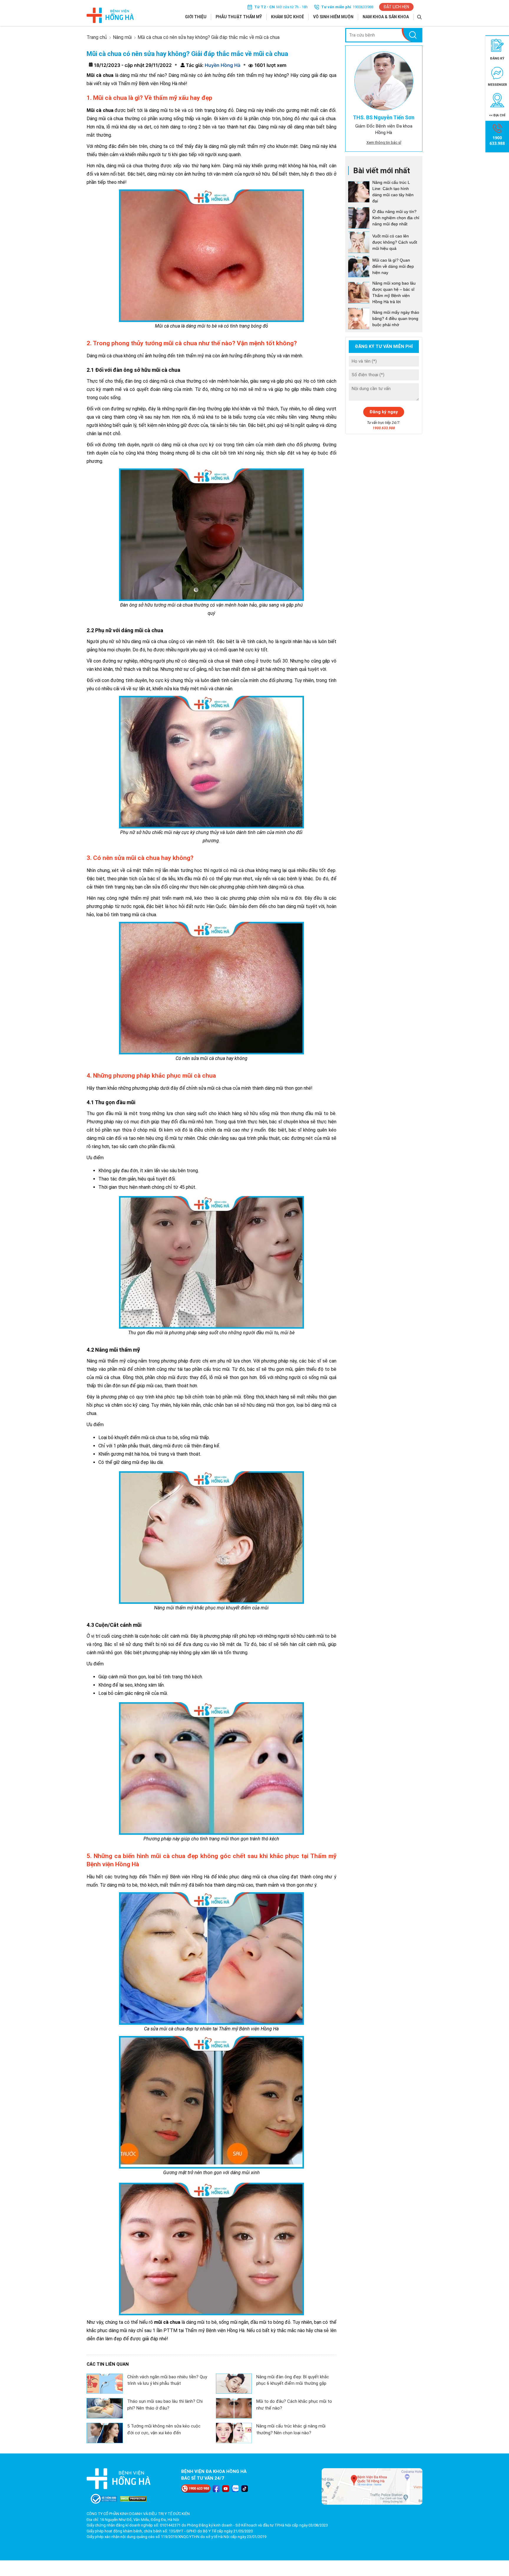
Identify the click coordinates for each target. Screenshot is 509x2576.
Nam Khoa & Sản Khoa (386, 17)
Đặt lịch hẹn (396, 7)
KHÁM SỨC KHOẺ (287, 17)
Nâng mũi (122, 37)
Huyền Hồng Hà (222, 65)
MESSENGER (497, 85)
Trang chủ (97, 37)
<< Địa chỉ (497, 115)
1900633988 (363, 7)
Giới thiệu (196, 17)
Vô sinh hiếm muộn (333, 17)
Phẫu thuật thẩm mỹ (239, 17)
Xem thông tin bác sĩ (384, 142)
